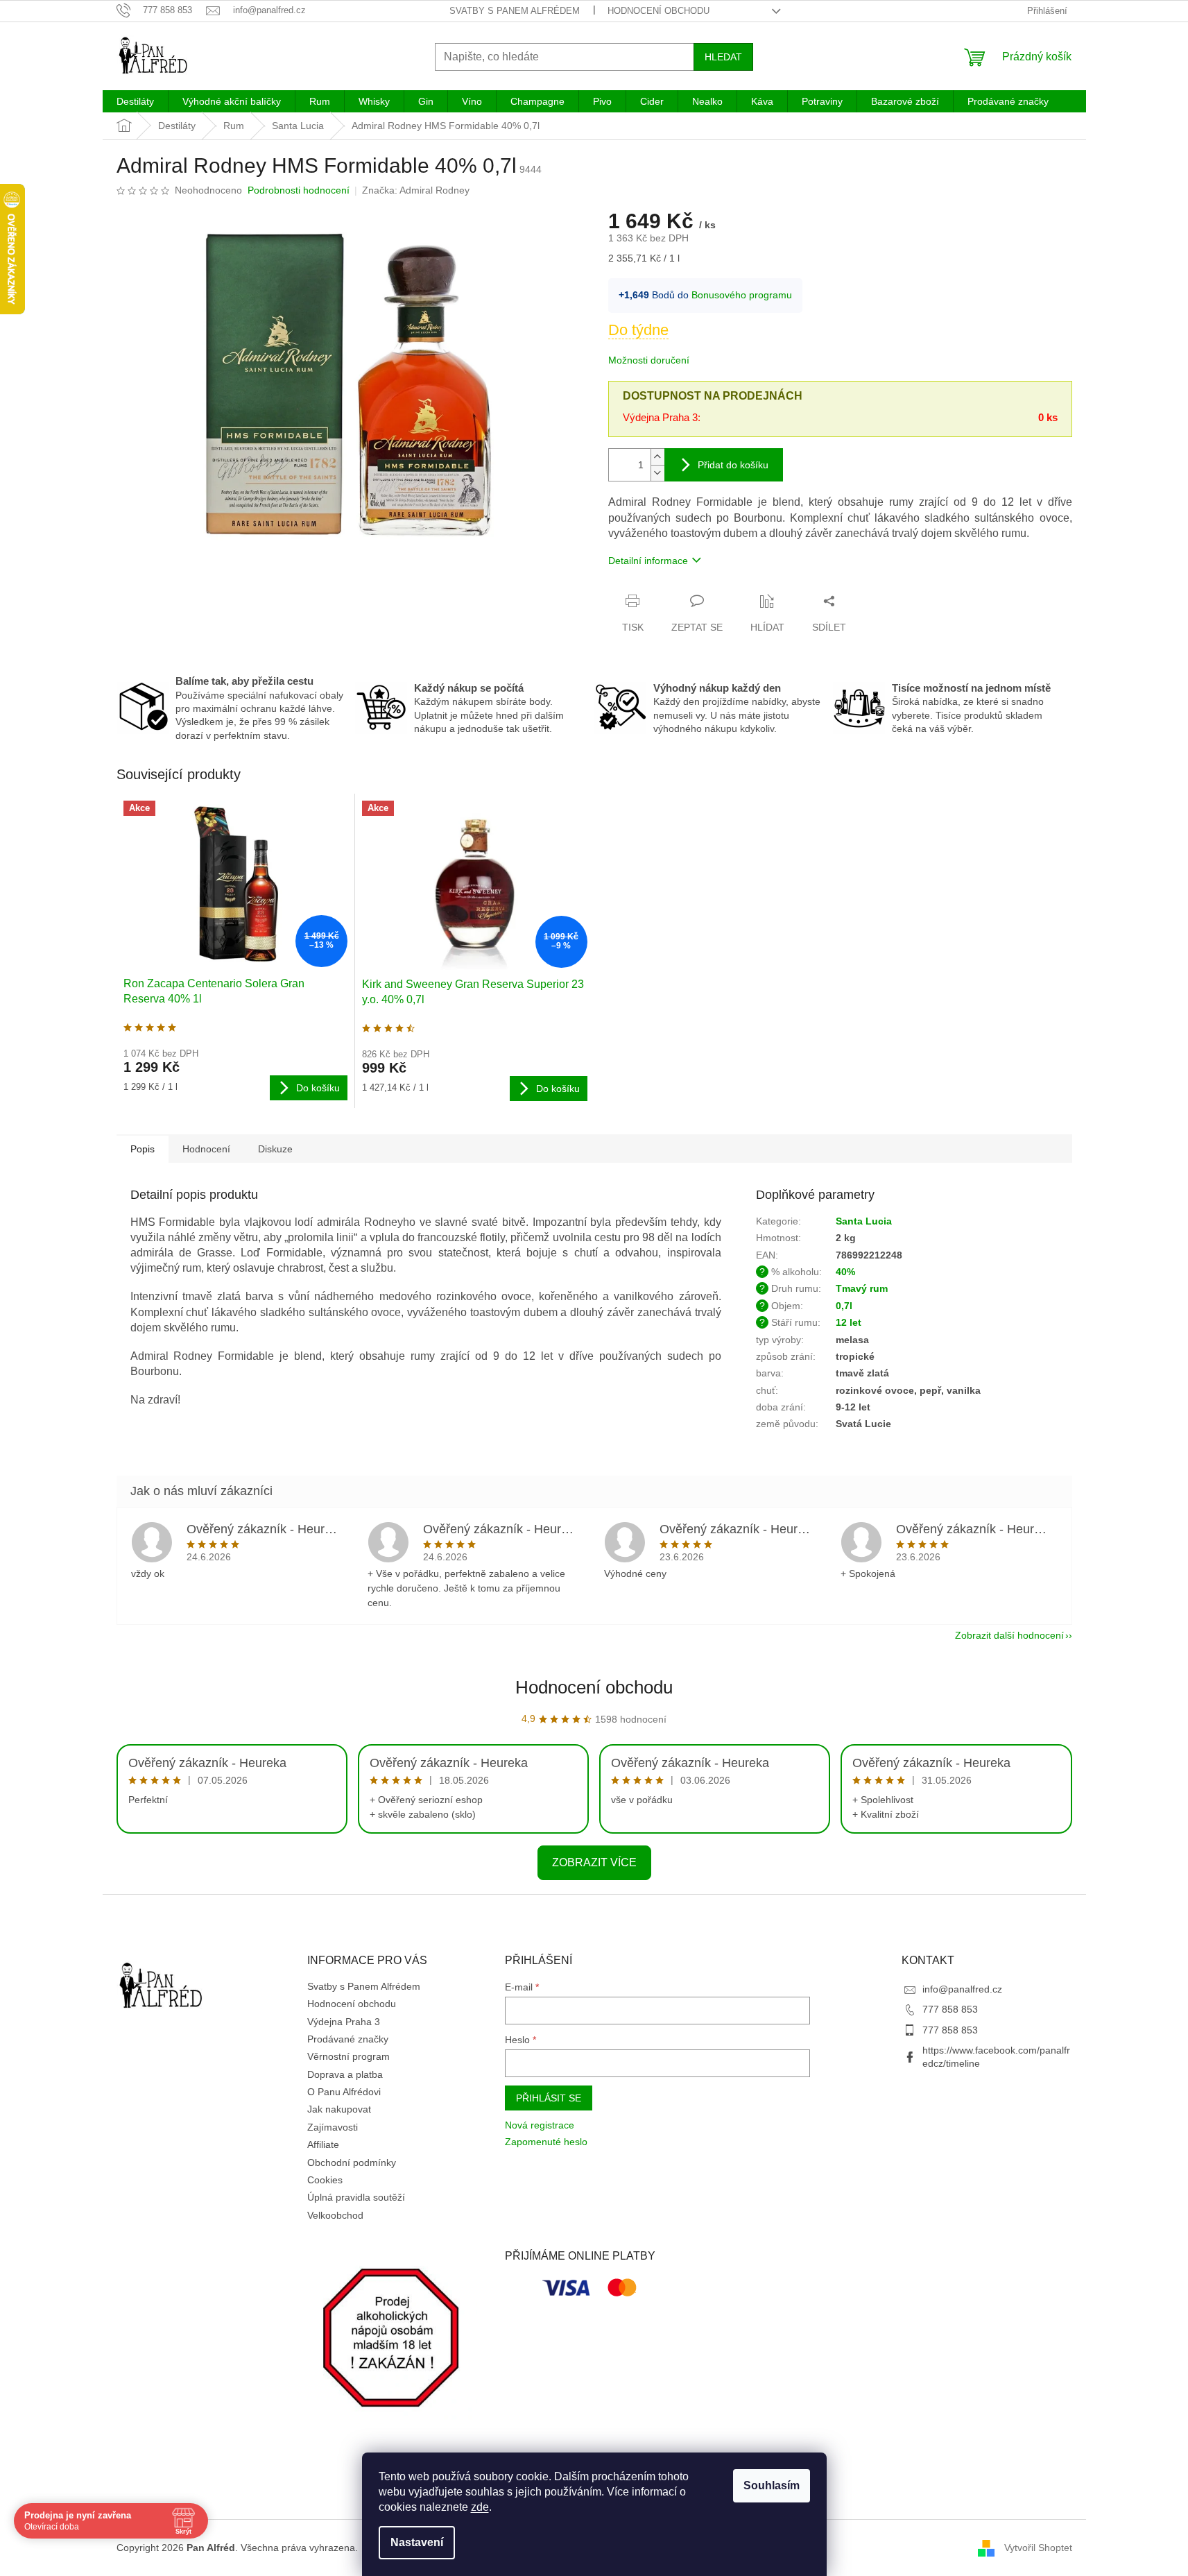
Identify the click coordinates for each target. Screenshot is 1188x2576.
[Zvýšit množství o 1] (657, 457)
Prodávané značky (348, 2039)
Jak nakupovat (339, 2109)
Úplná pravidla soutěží (356, 2197)
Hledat (723, 57)
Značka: (416, 190)
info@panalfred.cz (962, 1989)
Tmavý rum (862, 1288)
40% (845, 1272)
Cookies (325, 2180)
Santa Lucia (864, 1221)
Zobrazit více (594, 1862)
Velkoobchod (335, 2215)
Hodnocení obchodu (658, 11)
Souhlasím (772, 2485)
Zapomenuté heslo (546, 2142)
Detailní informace (648, 561)
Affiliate (323, 2144)
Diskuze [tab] (275, 1149)
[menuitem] (135, 101)
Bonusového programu (742, 295)
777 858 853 (950, 2009)
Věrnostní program (348, 2056)
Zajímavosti (333, 2127)
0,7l (844, 1306)
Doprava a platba (345, 2074)
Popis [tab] (143, 1149)
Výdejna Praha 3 (344, 2022)
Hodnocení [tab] (206, 1149)
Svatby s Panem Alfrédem (515, 11)
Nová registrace (540, 2125)
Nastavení (417, 2542)
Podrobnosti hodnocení (299, 190)
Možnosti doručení (649, 360)
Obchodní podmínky (352, 2163)
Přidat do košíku (733, 465)
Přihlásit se (549, 2098)
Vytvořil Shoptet (1038, 2548)
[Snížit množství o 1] (657, 473)
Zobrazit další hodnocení (1009, 1635)
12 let (849, 1322)
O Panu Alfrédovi (344, 2092)
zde (480, 2507)
